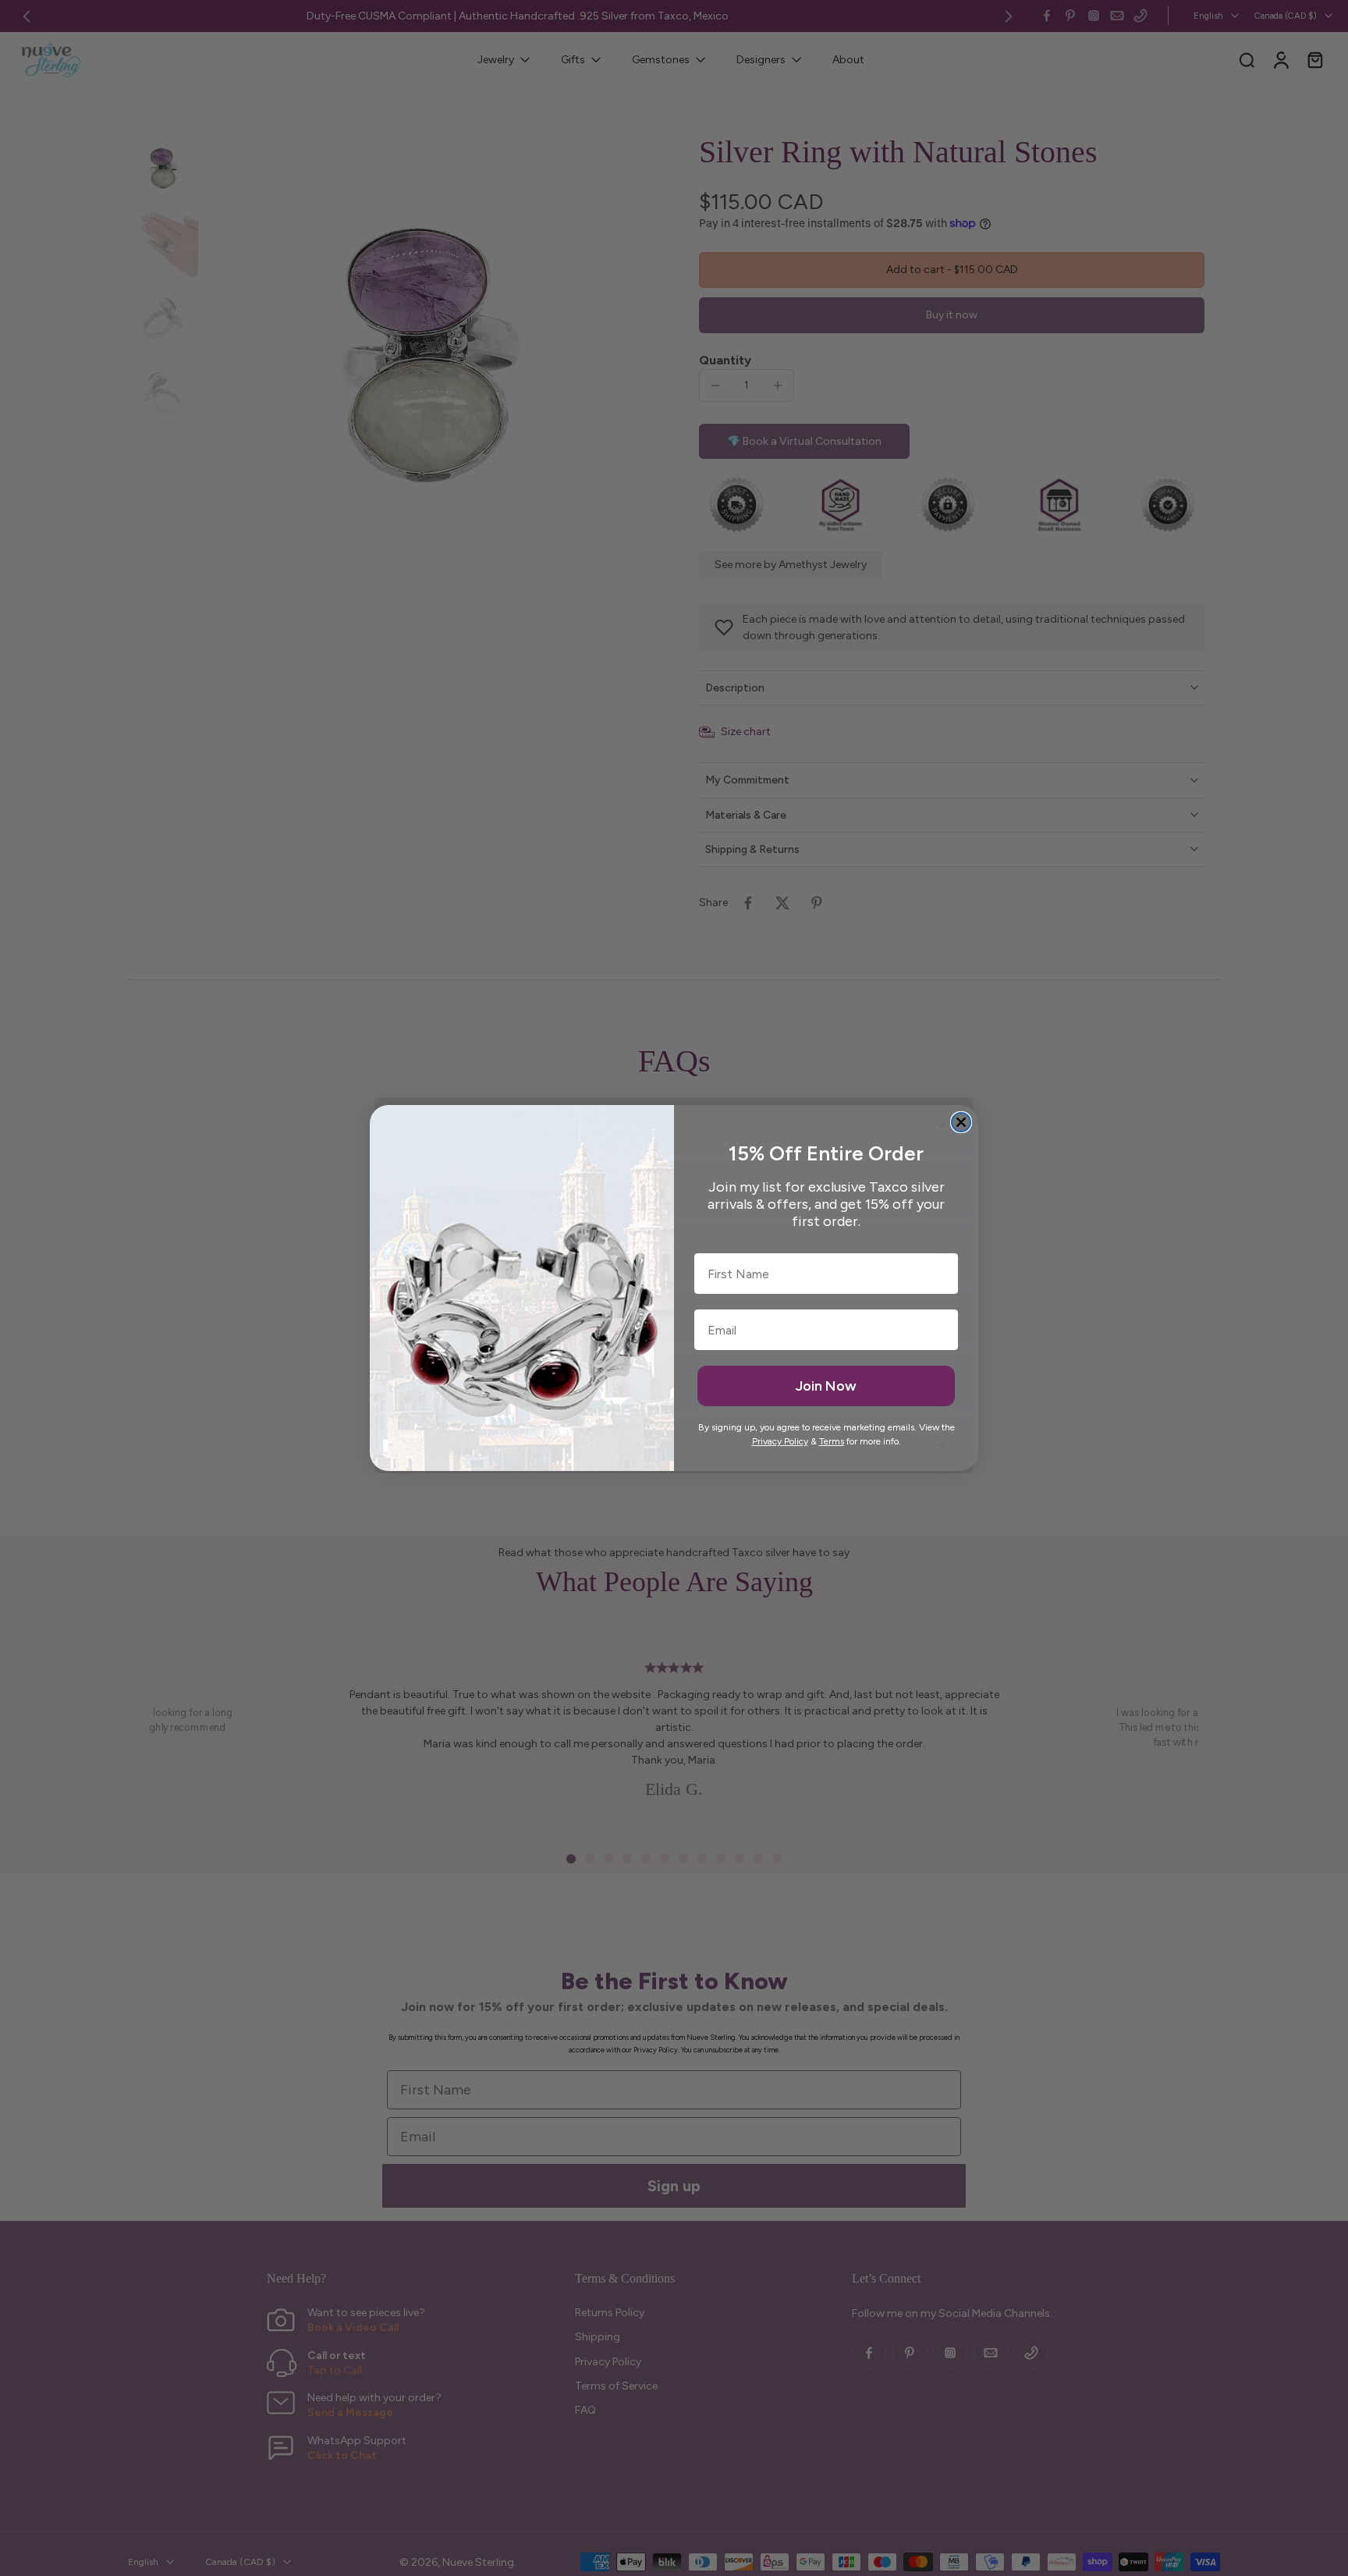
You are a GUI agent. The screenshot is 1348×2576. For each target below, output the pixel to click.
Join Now (826, 1386)
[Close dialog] (961, 1122)
